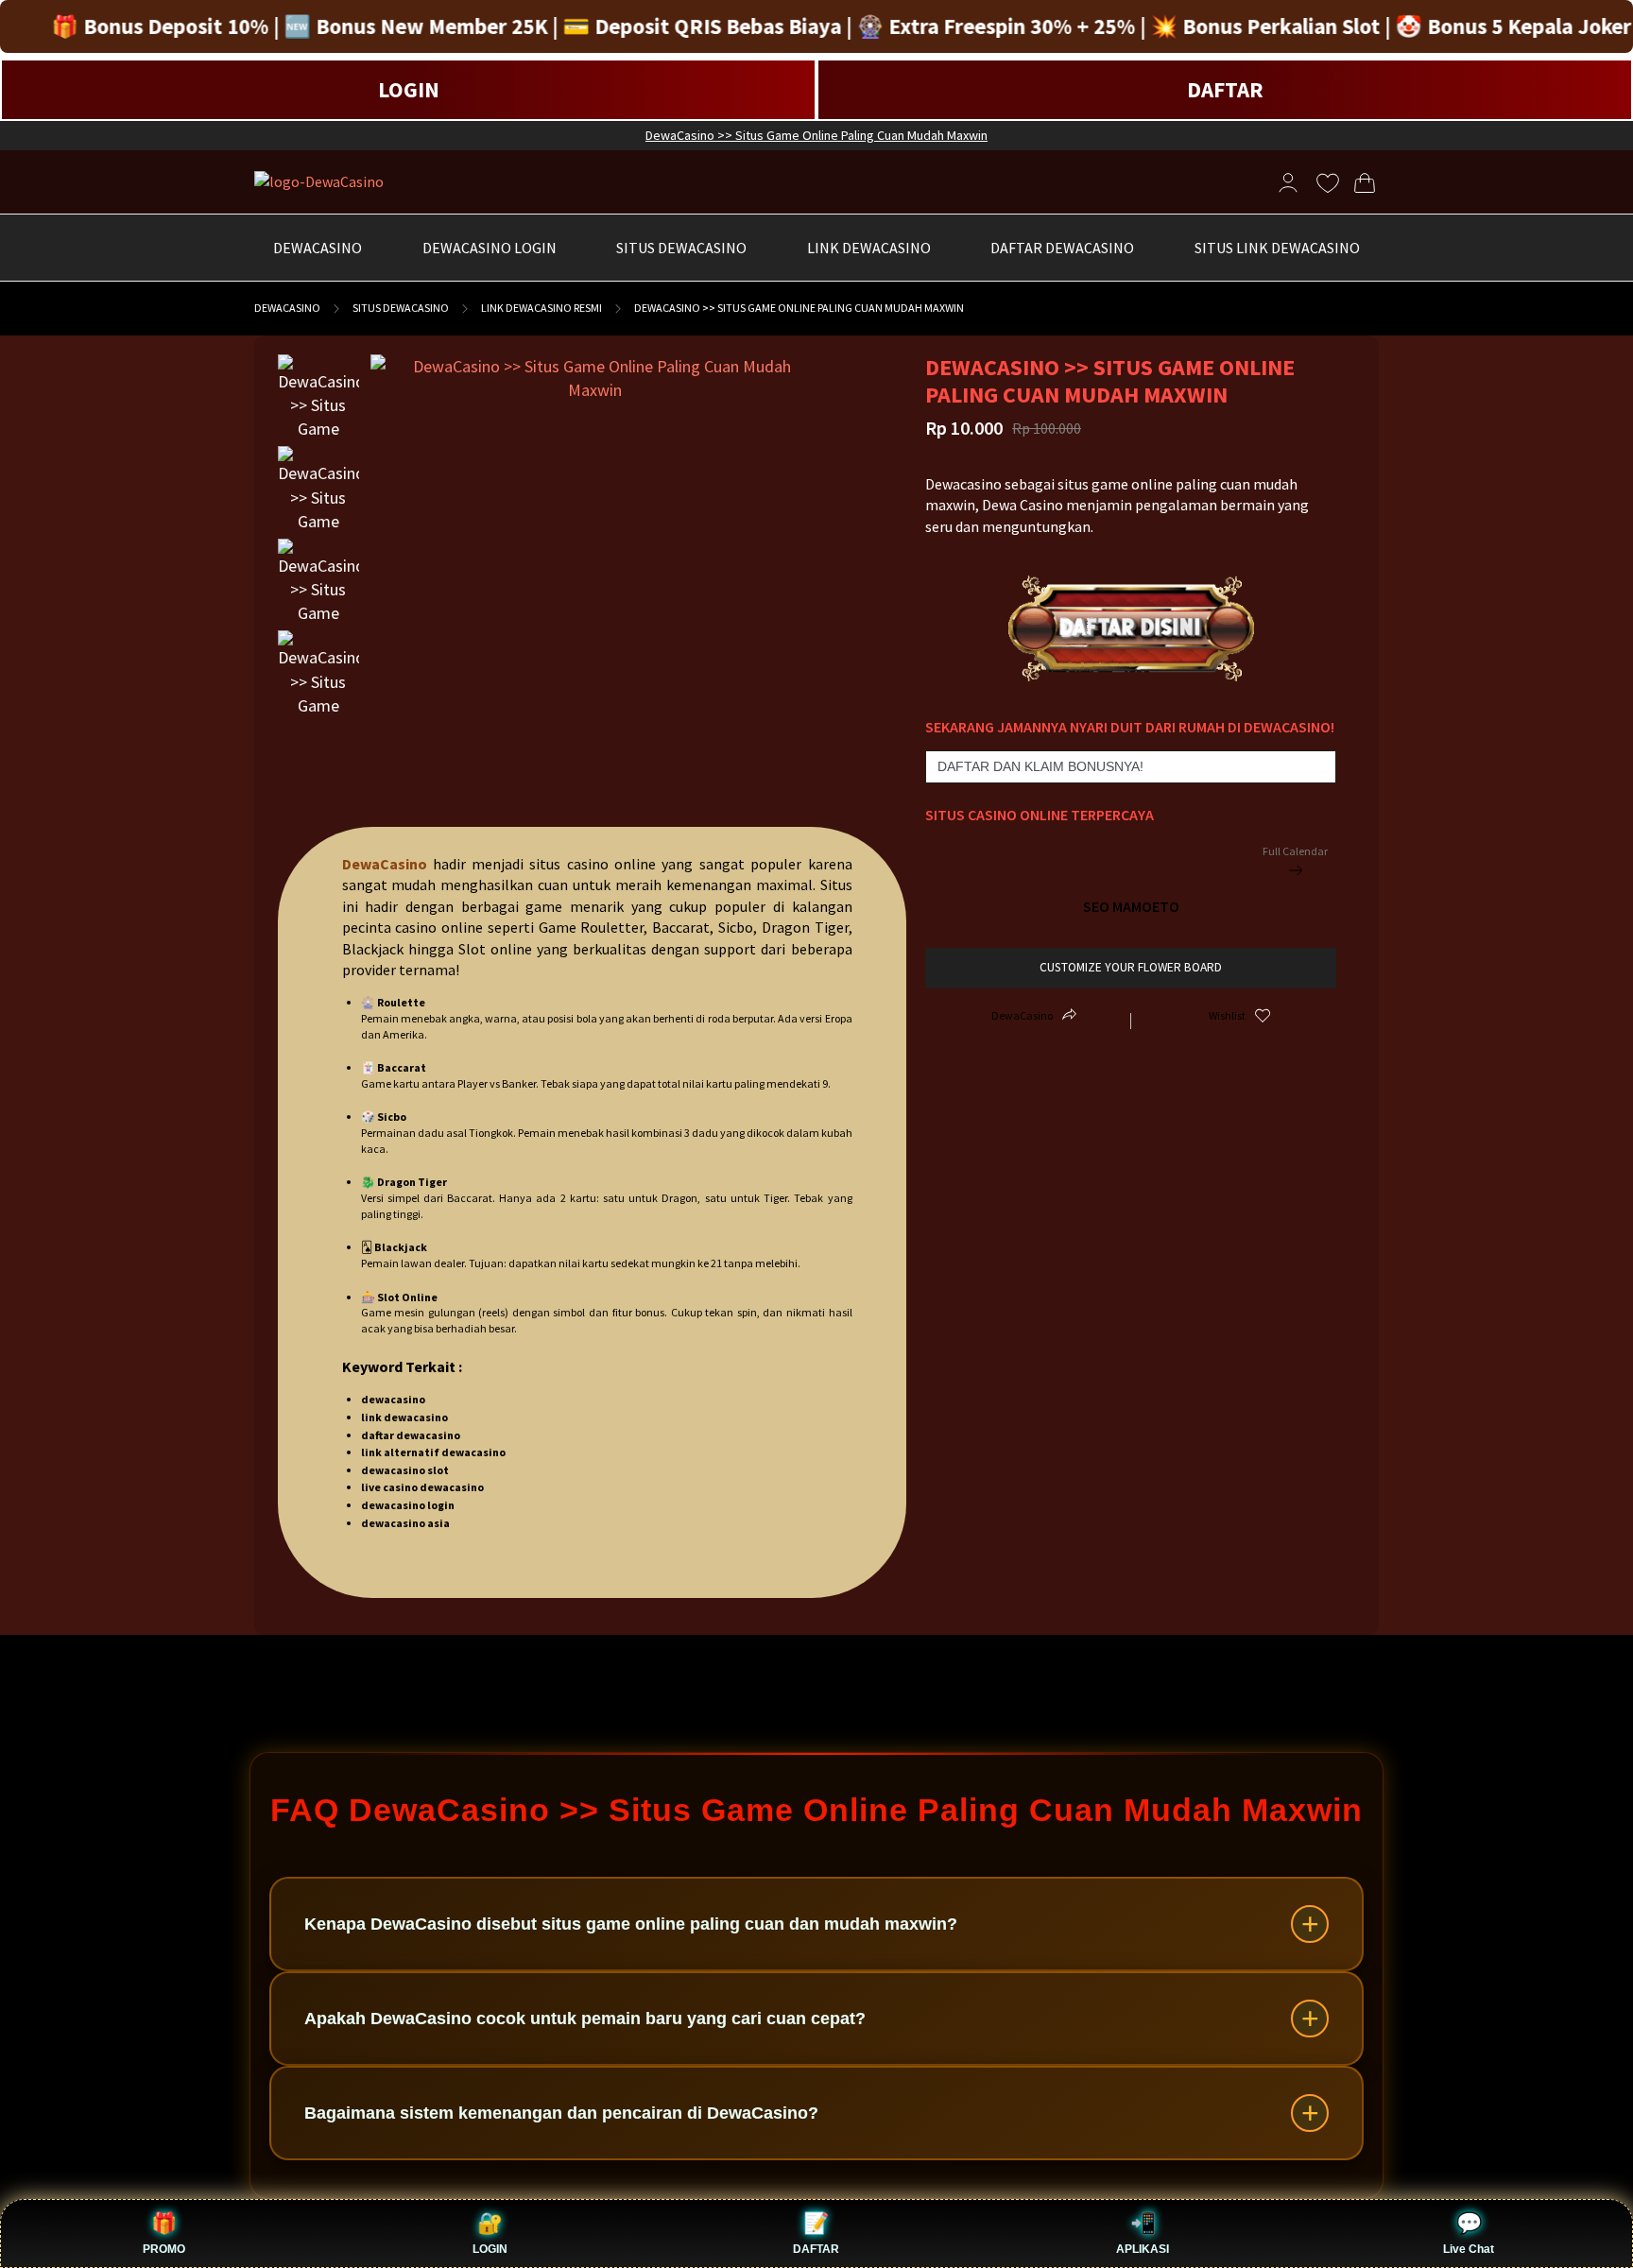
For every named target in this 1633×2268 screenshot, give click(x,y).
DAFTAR (1225, 89)
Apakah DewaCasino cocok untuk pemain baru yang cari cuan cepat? (585, 2019)
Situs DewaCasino (401, 308)
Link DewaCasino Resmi (541, 308)
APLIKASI (1143, 2249)
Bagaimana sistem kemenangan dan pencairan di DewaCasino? (561, 2113)
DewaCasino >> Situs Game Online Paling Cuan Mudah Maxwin (816, 135)
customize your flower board (1131, 967)
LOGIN (409, 89)
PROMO (164, 2249)
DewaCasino (287, 308)
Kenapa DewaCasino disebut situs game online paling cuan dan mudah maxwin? (631, 1924)
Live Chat (1469, 2249)
